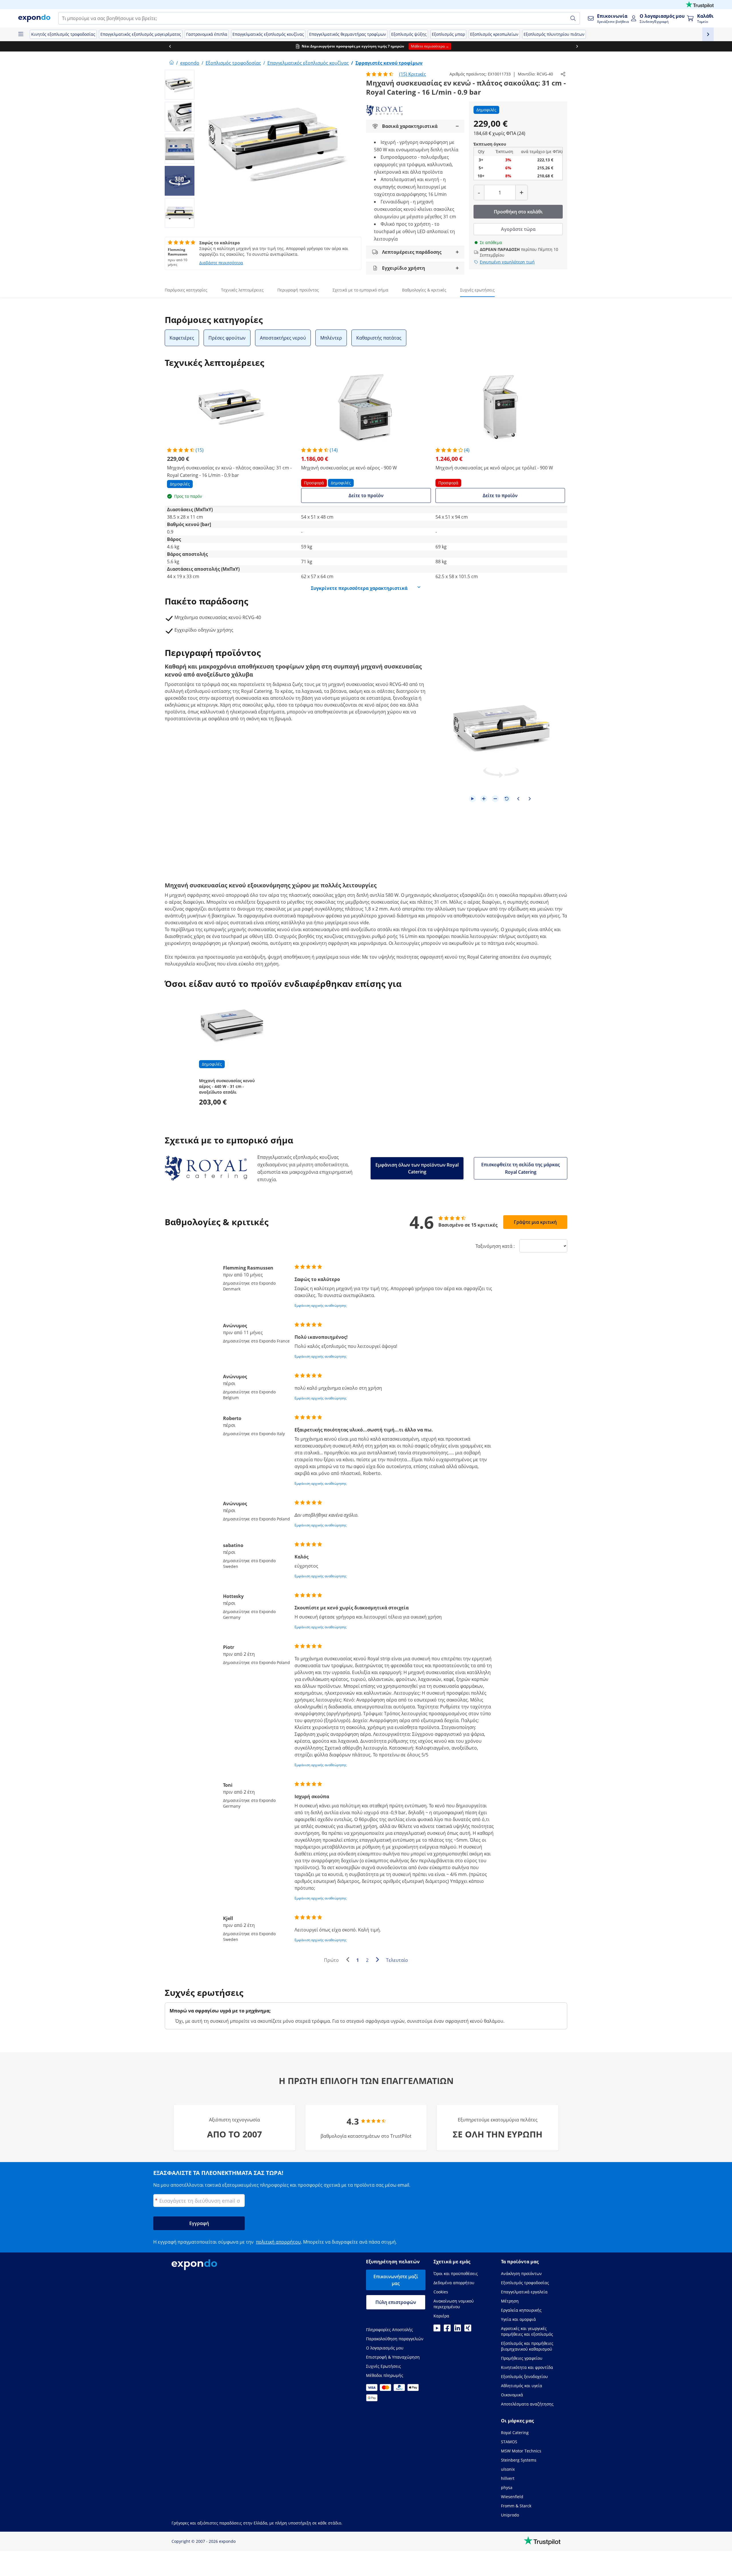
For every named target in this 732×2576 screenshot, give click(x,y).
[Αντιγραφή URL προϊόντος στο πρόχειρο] (563, 74)
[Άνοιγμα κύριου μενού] (21, 34)
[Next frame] (530, 799)
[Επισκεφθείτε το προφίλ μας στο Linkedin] (457, 2330)
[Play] (472, 799)
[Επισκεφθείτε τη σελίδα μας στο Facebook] (447, 2330)
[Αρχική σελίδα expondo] (172, 63)
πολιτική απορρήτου (278, 2242)
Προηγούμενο (349, 1961)
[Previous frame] (518, 799)
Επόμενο (379, 1961)
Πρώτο (331, 1960)
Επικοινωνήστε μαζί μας (396, 2280)
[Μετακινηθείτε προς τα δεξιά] (570, 46)
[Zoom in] (484, 799)
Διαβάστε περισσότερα (221, 263)
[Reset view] (507, 799)
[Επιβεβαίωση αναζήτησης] (573, 18)
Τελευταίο (397, 1960)
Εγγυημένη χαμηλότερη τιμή (507, 262)
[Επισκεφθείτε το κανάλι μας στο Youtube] (437, 2330)
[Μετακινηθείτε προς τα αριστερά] (162, 46)
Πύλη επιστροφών (396, 2302)
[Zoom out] (495, 799)
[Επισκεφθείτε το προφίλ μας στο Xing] (468, 2330)
